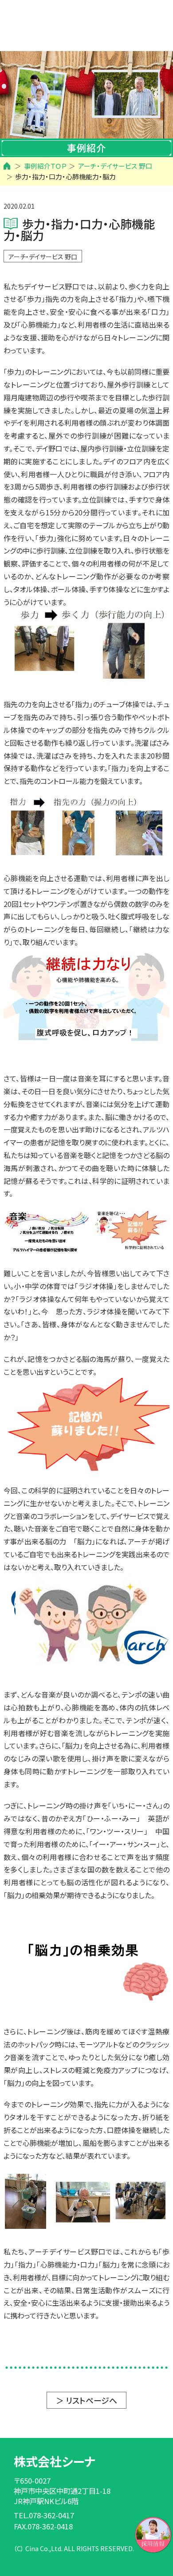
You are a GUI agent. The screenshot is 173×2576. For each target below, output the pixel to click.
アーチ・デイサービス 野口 (43, 257)
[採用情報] (153, 2533)
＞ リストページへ (86, 2400)
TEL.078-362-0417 (44, 2515)
